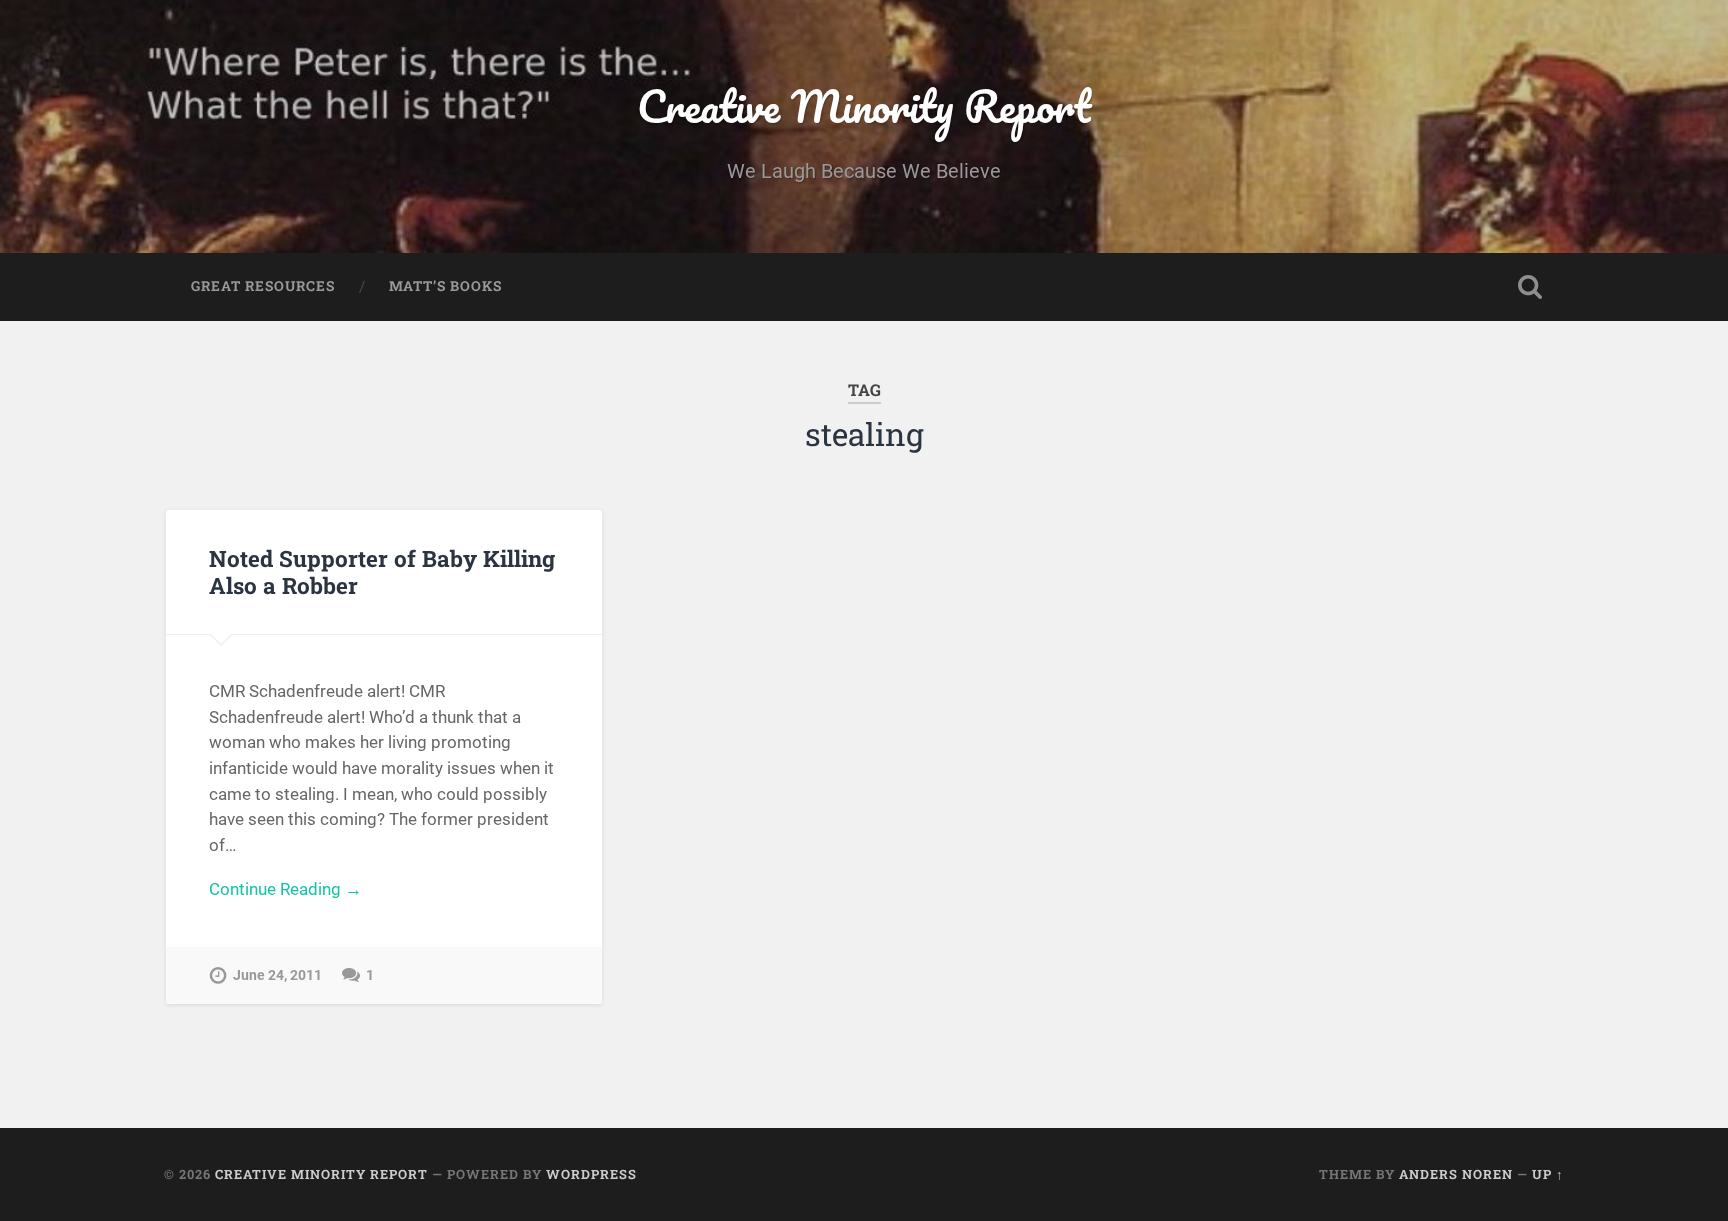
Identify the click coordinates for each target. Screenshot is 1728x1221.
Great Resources (263, 286)
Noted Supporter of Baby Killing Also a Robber (382, 571)
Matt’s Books (445, 286)
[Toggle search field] (1530, 287)
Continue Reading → (285, 889)
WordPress (591, 1174)
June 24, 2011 (277, 975)
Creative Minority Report (864, 105)
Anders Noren (1456, 1174)
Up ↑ (1548, 1174)
